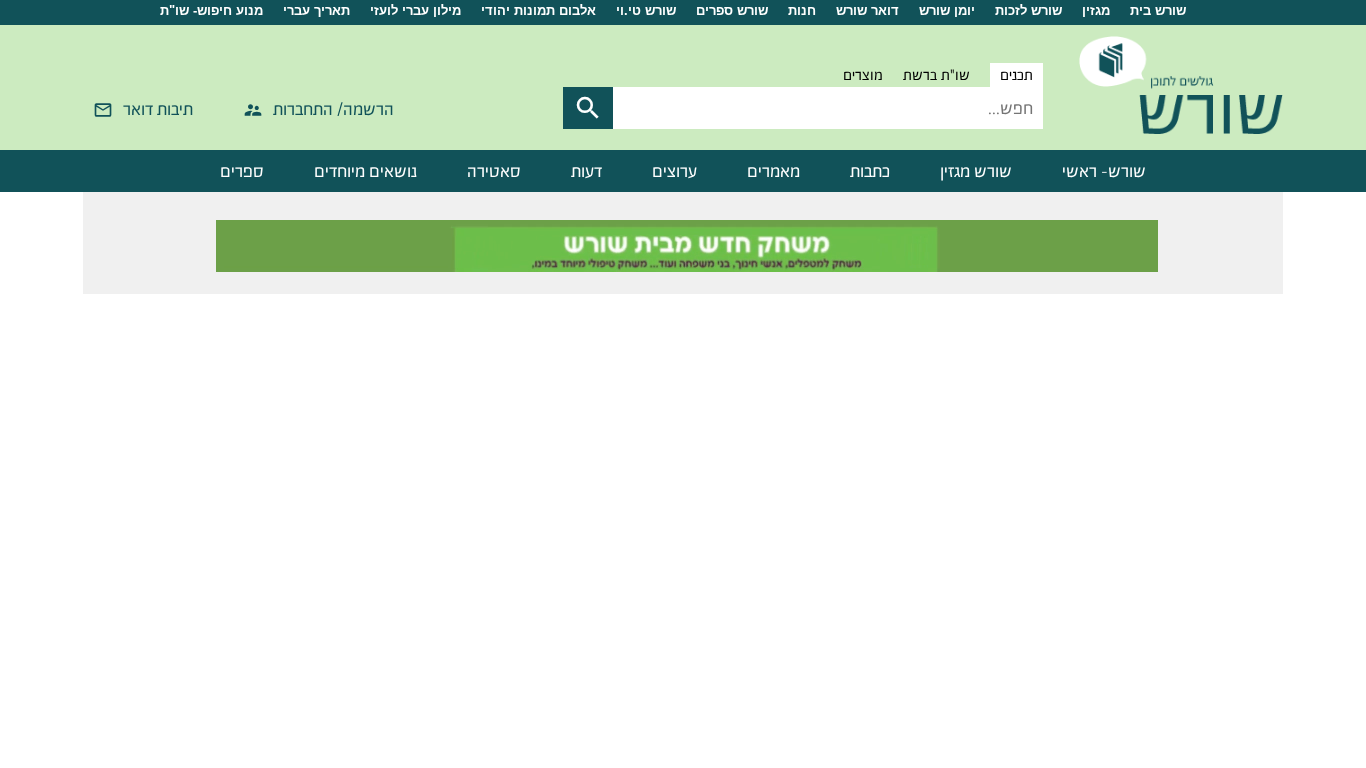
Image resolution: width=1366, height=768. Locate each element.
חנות (802, 10)
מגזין (1096, 10)
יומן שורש (947, 10)
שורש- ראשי (1104, 171)
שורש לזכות (1028, 10)
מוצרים (863, 75)
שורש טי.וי (646, 10)
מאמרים (773, 171)
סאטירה (494, 171)
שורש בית (1158, 10)
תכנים (1016, 75)
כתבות (870, 171)
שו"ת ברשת (936, 75)
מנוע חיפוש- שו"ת (211, 10)
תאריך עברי (316, 10)
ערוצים (674, 171)
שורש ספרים (732, 10)
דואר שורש (867, 10)
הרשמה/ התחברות (333, 109)
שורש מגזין (976, 171)
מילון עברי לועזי (415, 10)
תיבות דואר (158, 109)
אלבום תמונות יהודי (538, 10)
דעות (586, 171)
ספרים (242, 171)
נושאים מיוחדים (365, 171)
